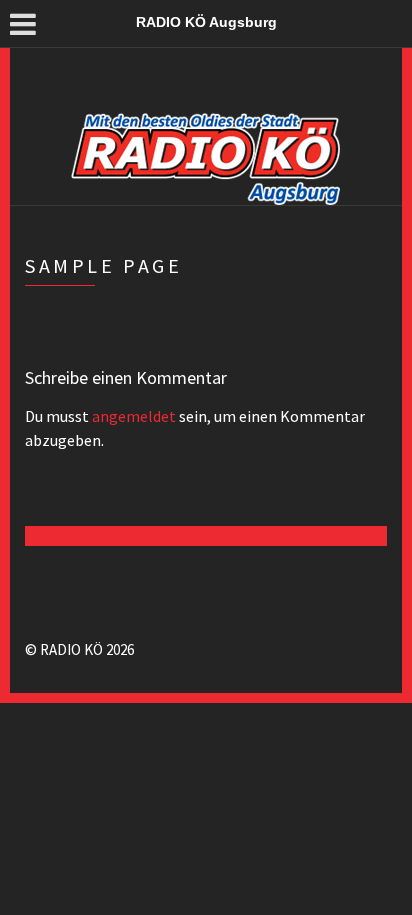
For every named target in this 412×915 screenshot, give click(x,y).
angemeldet (134, 416)
